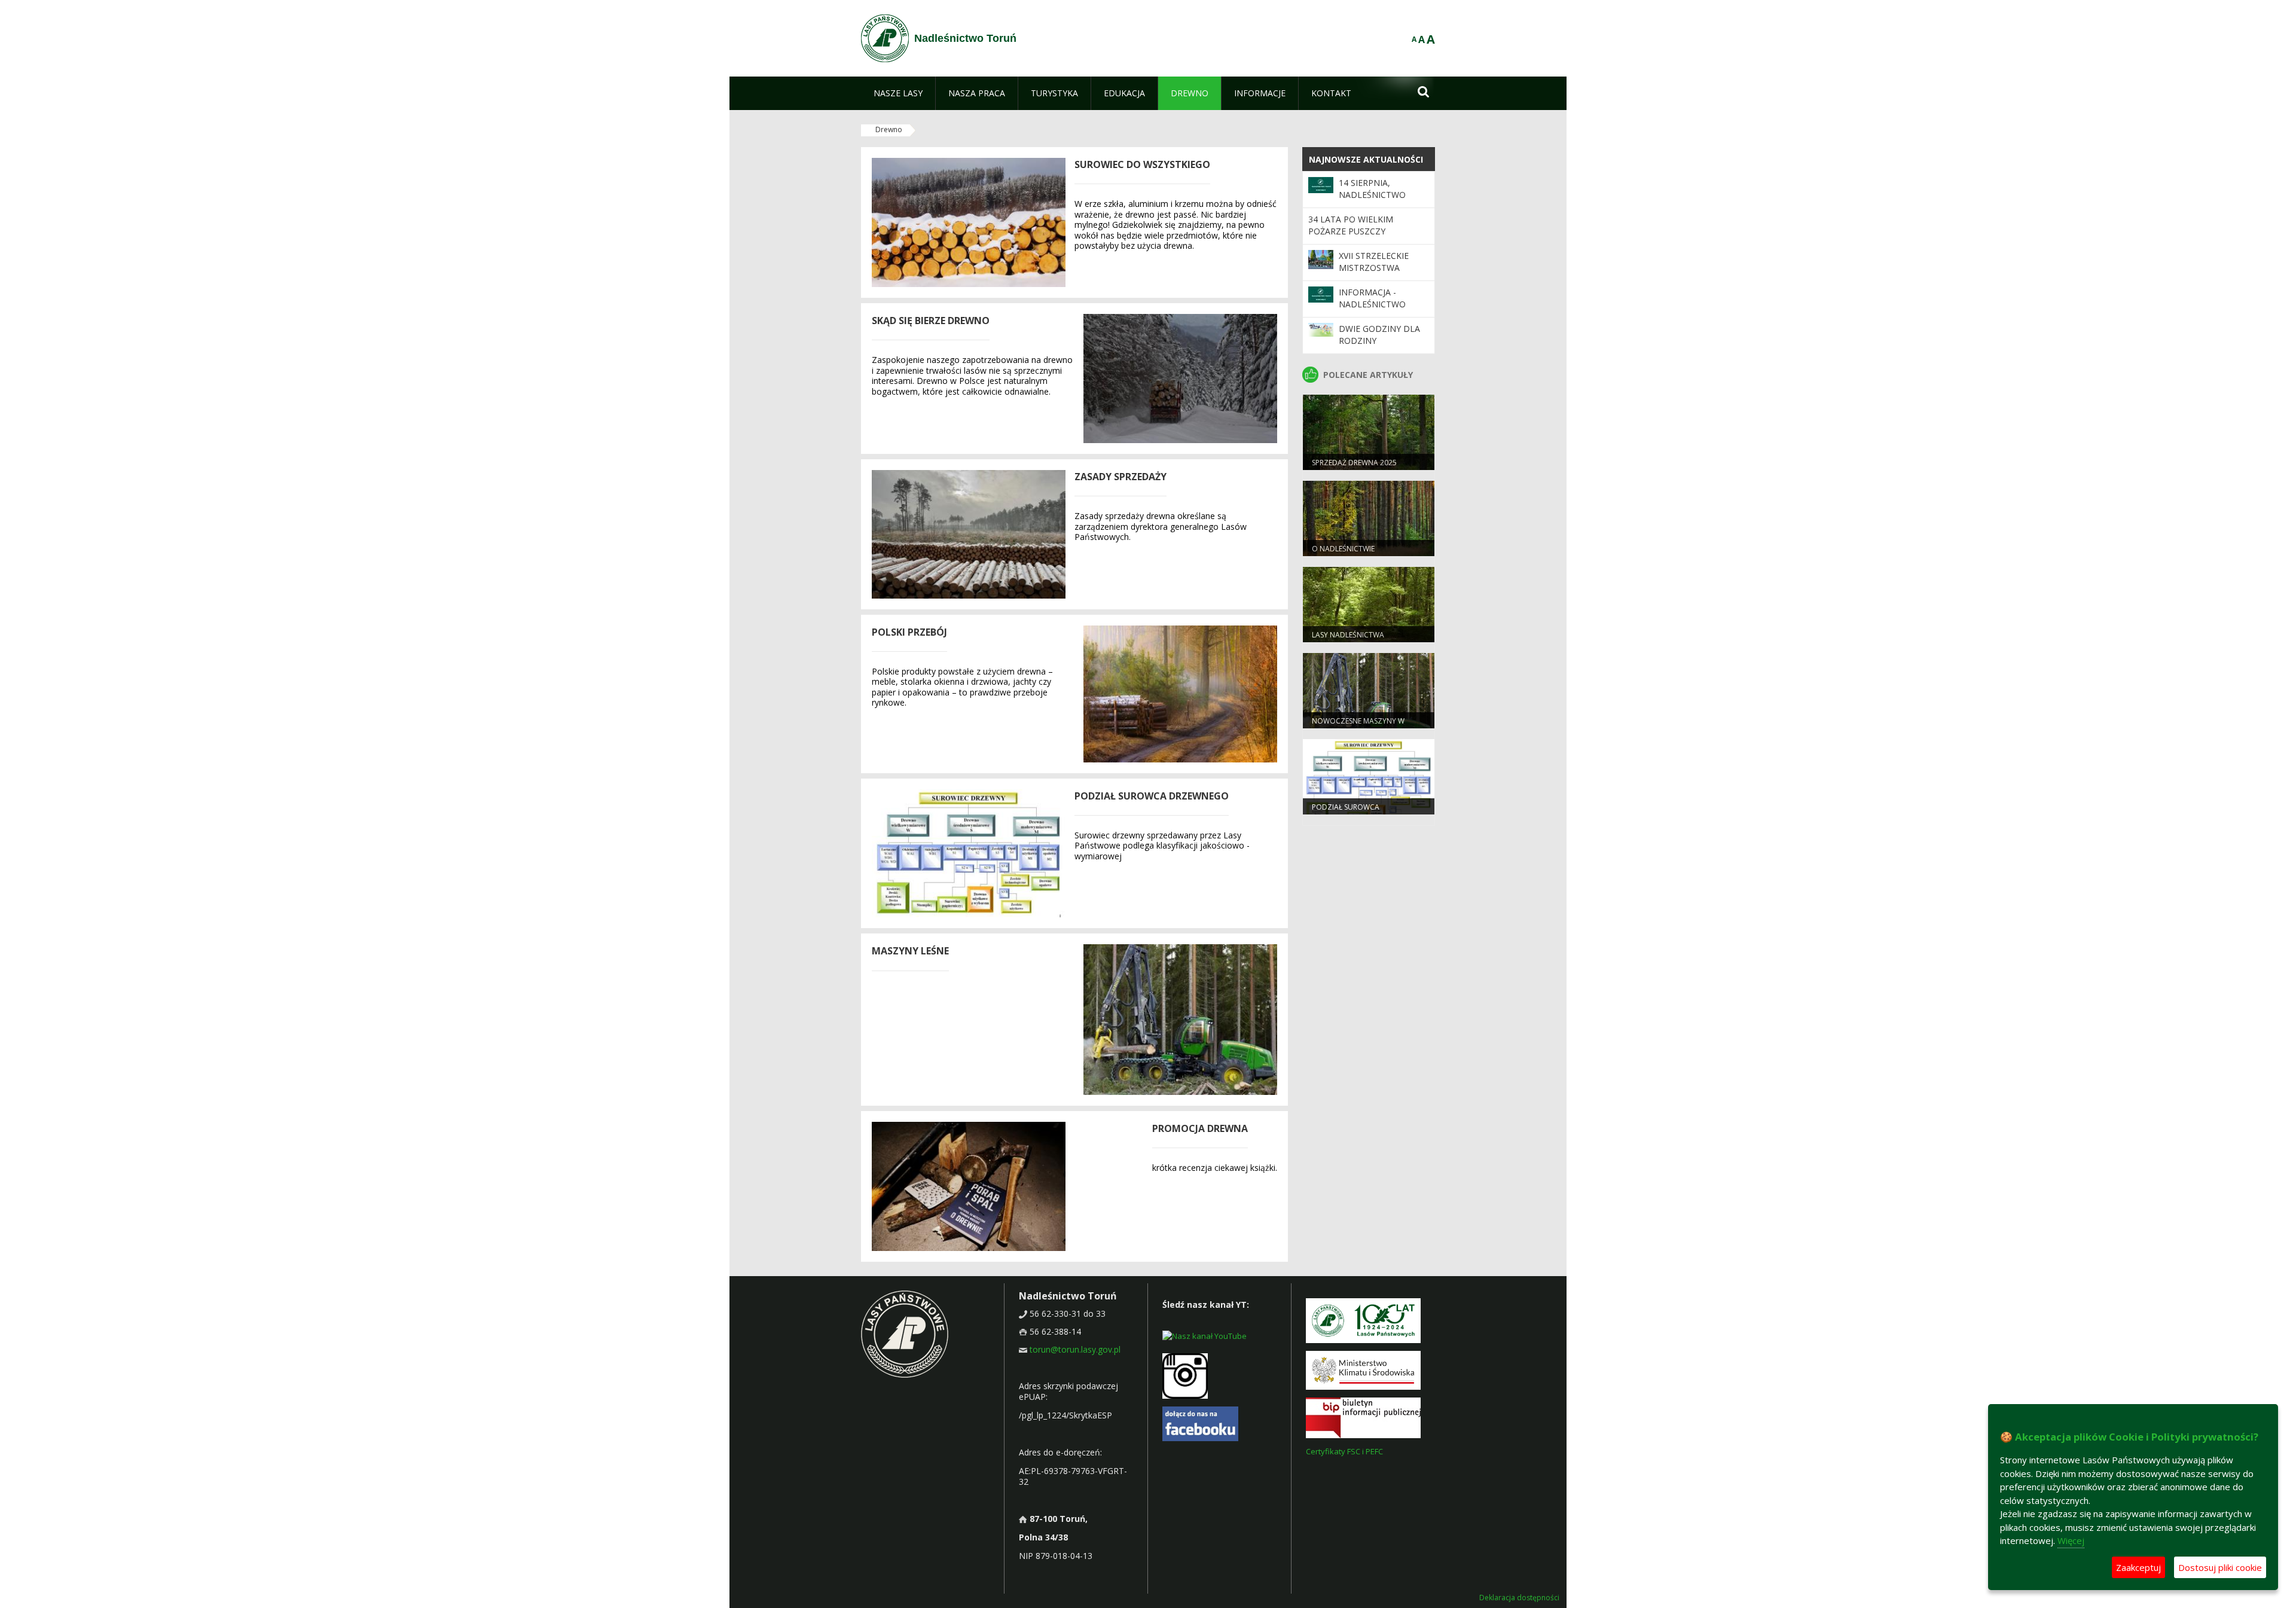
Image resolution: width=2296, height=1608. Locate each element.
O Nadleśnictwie (1343, 549)
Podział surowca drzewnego (1346, 812)
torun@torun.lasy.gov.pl (1075, 1349)
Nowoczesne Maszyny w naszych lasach (1358, 726)
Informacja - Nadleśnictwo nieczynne (1372, 304)
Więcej (2071, 1540)
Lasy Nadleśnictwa (1348, 635)
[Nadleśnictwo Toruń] (885, 38)
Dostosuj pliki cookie (2220, 1567)
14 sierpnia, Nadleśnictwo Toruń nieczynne (1378, 195)
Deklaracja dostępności (1519, 1598)
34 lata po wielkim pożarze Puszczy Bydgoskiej (1351, 231)
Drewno (889, 129)
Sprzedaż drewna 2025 (1354, 463)
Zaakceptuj (2138, 1567)
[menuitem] (898, 93)
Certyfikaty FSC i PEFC (1344, 1451)
